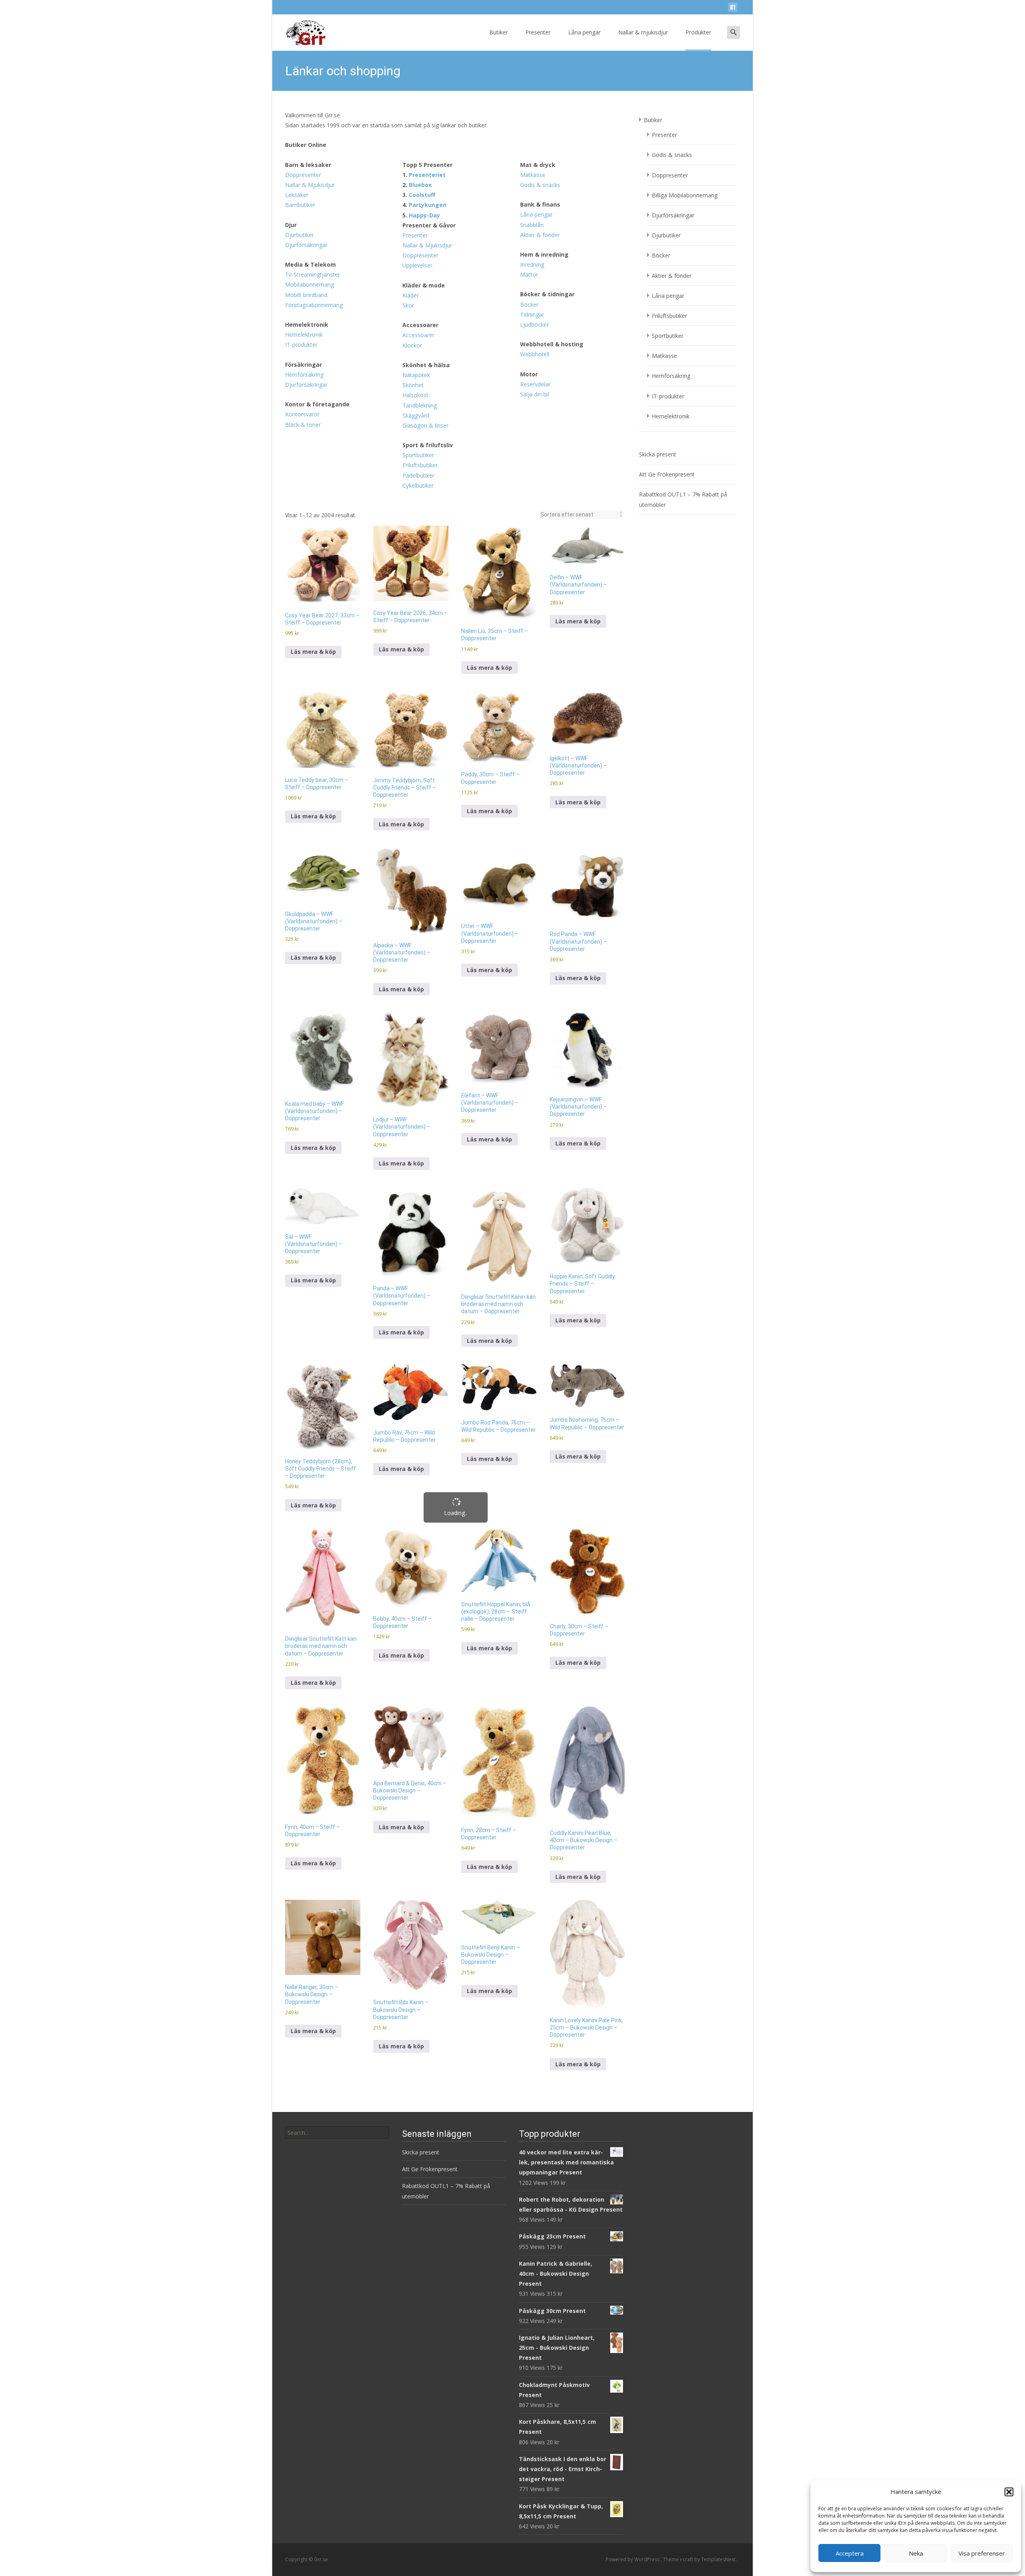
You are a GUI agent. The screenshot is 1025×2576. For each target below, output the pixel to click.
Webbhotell (535, 230)
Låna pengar (584, 12)
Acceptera (850, 2553)
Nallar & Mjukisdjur (310, 61)
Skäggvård (416, 291)
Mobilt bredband (306, 171)
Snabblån (532, 101)
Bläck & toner (303, 300)
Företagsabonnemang (314, 181)
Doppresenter (303, 51)
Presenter (538, 12)
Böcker (529, 180)
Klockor (412, 221)
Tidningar (532, 190)
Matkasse (533, 51)
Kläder (411, 171)
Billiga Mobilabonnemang (685, 71)
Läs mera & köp (313, 527)
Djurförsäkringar (306, 121)
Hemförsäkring (304, 250)
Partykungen (428, 81)
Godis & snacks (540, 61)
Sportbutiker (418, 331)
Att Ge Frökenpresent (667, 350)
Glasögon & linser (425, 301)
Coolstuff (422, 71)
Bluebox (420, 61)
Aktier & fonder (540, 111)
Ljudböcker (535, 200)
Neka (916, 2553)
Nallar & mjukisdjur (643, 12)
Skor (408, 181)
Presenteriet (427, 51)
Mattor (529, 150)
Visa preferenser (982, 2553)
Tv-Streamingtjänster (313, 150)
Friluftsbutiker (420, 341)
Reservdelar (535, 260)
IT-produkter (301, 220)
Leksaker (297, 71)
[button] (1009, 2492)
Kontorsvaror (302, 290)
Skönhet (413, 261)
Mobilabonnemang (310, 160)
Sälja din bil (535, 270)
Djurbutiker (299, 111)
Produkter (698, 12)
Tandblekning (420, 281)
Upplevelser (417, 141)
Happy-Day (424, 91)
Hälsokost (415, 271)
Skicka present (658, 330)
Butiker (498, 12)
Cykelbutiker (418, 361)
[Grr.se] (300, 13)
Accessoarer (418, 211)
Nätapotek (416, 251)
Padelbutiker (418, 351)
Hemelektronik (304, 210)
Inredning (532, 140)
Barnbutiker (300, 81)
